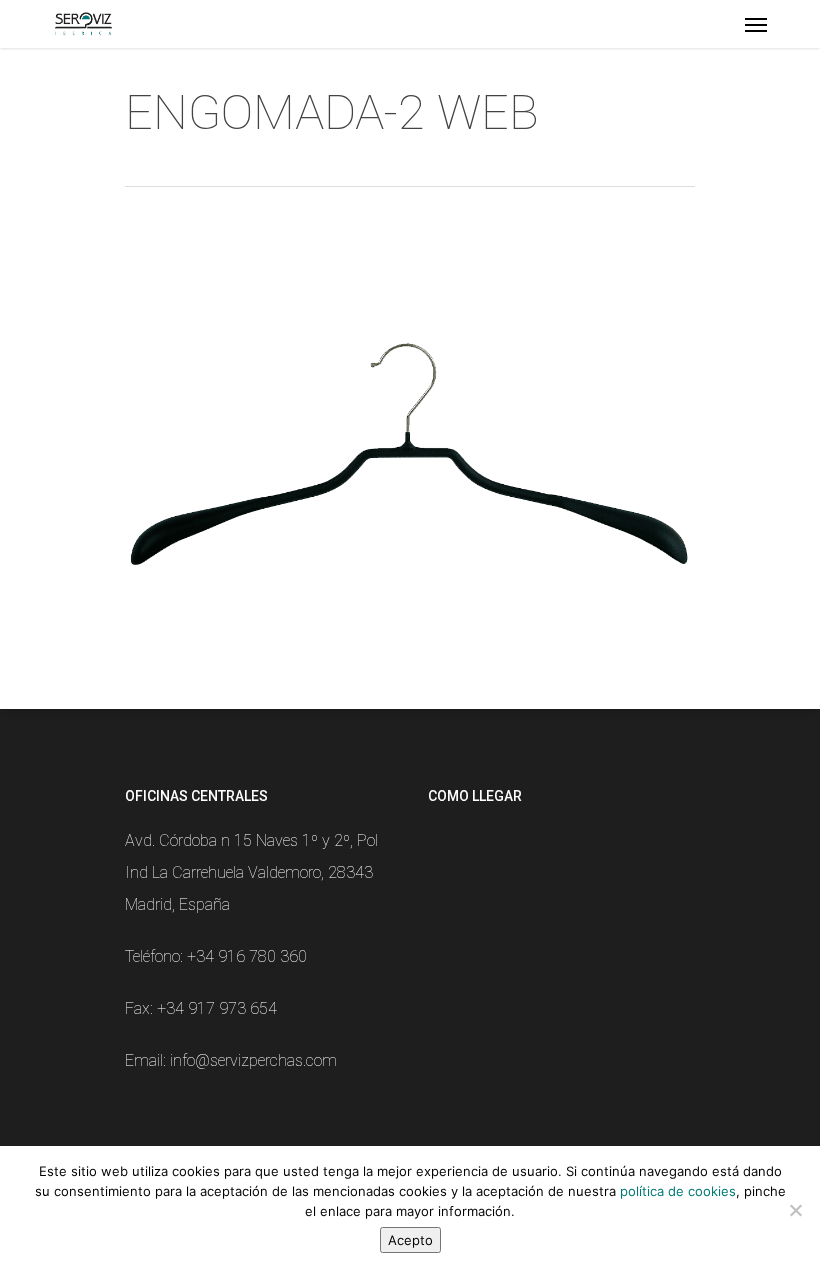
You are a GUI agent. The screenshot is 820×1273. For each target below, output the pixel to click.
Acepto (410, 1240)
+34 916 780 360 (247, 956)
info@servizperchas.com (253, 1060)
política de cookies (678, 1191)
